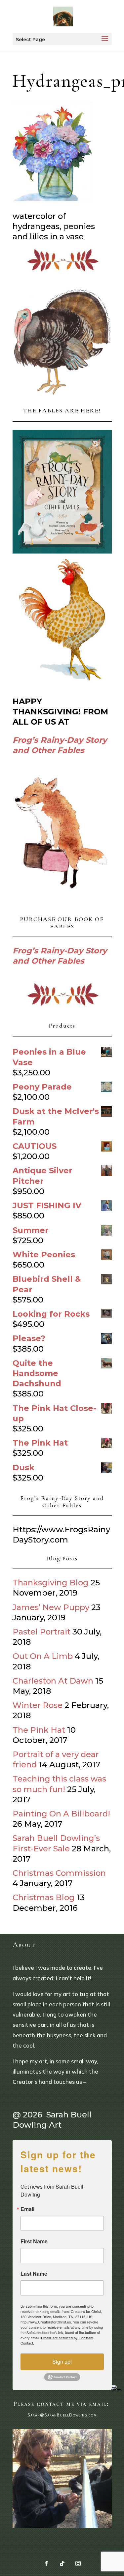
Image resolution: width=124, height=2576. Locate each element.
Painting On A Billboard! (61, 1814)
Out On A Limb (43, 1656)
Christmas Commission (59, 1873)
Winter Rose (38, 1705)
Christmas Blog (44, 1897)
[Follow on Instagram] (78, 2563)
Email (27, 2209)
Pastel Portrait (41, 1632)
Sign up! (62, 2362)
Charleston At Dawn (53, 1681)
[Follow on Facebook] (46, 2563)
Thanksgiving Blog (51, 1583)
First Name (34, 2241)
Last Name (34, 2274)
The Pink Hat (39, 1730)
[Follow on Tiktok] (62, 2563)
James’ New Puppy (51, 1607)
